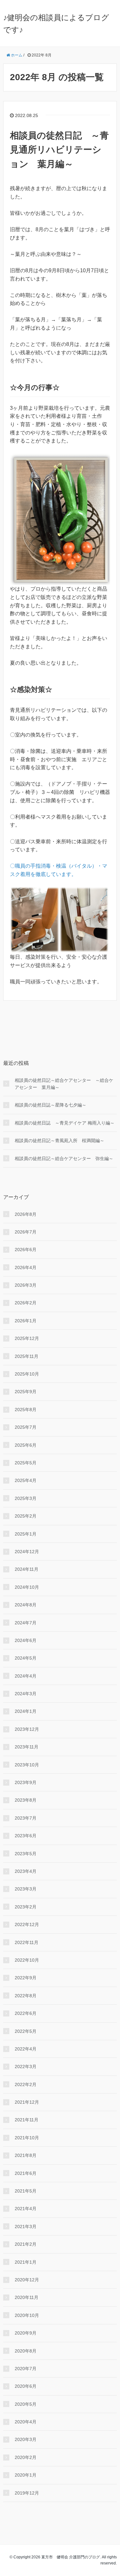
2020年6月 (26, 2386)
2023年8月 (26, 1800)
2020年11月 (27, 2297)
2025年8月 (26, 1410)
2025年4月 (26, 1480)
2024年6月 (26, 1640)
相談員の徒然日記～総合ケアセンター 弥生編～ (64, 1158)
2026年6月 (26, 1250)
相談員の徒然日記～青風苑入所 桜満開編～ (60, 1141)
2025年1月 (26, 1534)
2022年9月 (26, 1978)
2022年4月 (26, 2049)
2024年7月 (26, 1623)
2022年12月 (27, 1924)
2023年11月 (27, 1747)
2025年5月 (26, 1463)
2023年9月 (26, 1782)
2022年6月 (26, 2013)
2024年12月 (27, 1552)
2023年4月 (26, 1871)
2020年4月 (26, 2422)
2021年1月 (26, 2262)
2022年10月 (27, 1960)
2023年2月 (26, 1907)
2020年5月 (26, 2404)
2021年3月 (26, 2227)
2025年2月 (26, 1516)
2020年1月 (26, 2475)
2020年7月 (26, 2369)
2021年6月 (26, 2173)
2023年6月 (26, 1836)
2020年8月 (26, 2351)
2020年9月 (26, 2333)
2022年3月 (26, 2067)
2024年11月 (27, 1569)
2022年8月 (26, 1996)
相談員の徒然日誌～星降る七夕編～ (51, 1105)
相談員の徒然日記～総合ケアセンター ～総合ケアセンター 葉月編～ (64, 1084)
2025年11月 (27, 1356)
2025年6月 (26, 1445)
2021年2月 (26, 2244)
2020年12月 (27, 2280)
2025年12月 (27, 1338)
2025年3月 (26, 1498)
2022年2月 (26, 2084)
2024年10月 (27, 1587)
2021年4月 (26, 2209)
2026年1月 (26, 1321)
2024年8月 (26, 1605)
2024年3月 (26, 1694)
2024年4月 (26, 1676)
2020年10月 (27, 2315)
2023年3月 (26, 1889)
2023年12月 (27, 1729)
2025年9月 (26, 1392)
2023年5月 (26, 1854)
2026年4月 (26, 1267)
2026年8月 (26, 1214)
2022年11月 (27, 1942)
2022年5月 (26, 2031)
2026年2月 (26, 1303)
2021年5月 (26, 2191)
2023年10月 (27, 1765)
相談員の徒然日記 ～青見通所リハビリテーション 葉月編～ (59, 150)
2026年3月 (26, 1285)
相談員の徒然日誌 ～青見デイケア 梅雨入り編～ (65, 1123)
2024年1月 (26, 1711)
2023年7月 (26, 1818)
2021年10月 (27, 2138)
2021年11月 (27, 2120)
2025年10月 (27, 1374)
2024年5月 (26, 1658)
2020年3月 (26, 2439)
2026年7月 (26, 1232)
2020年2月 (26, 2457)
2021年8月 (26, 2155)
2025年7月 (26, 1427)
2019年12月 (27, 2493)
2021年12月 (27, 2102)
